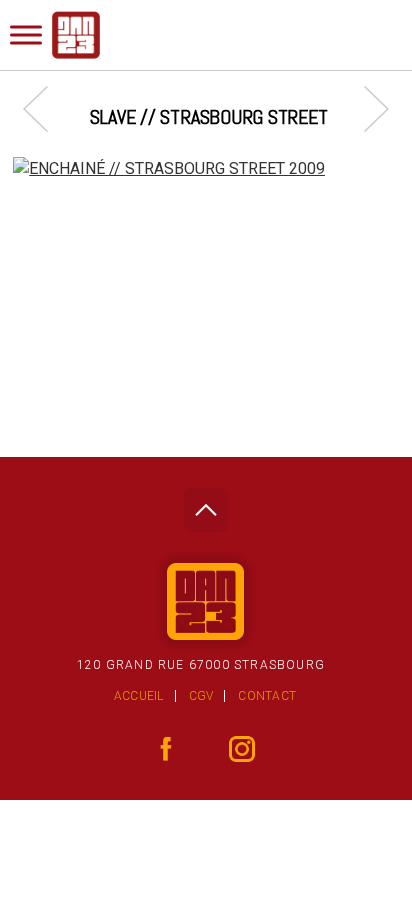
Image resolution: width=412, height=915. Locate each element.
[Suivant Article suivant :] (366, 108)
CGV (201, 696)
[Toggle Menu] (26, 34)
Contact (267, 696)
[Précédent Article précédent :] (45, 108)
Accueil (139, 696)
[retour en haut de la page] (205, 504)
